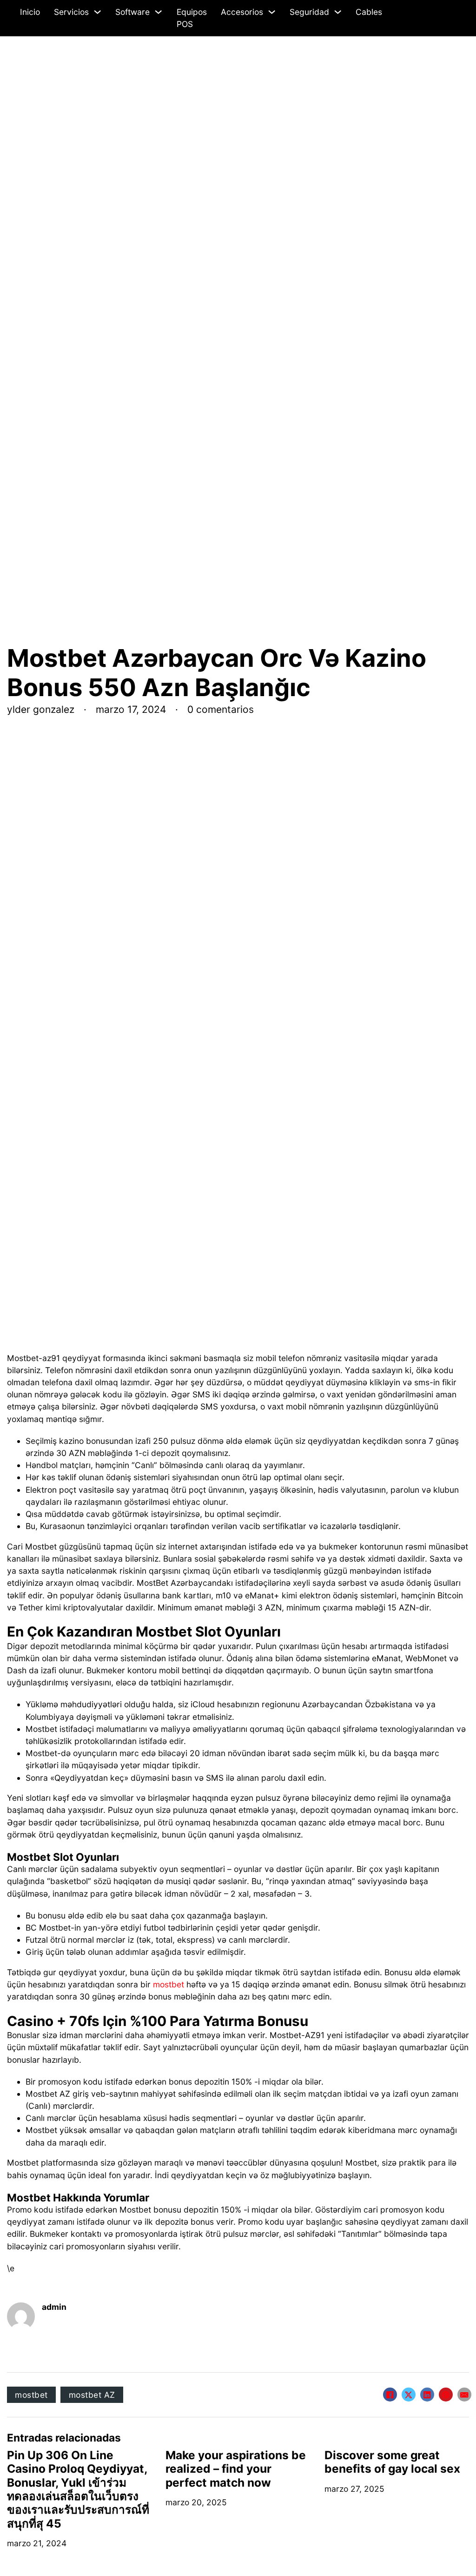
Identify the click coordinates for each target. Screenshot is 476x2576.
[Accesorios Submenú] (272, 12)
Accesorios (242, 12)
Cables (369, 12)
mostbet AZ (92, 2395)
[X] (409, 2395)
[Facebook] (390, 2395)
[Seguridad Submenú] (338, 12)
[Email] (464, 2395)
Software (132, 12)
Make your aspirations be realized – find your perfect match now (236, 2469)
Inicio (30, 12)
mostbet (169, 1984)
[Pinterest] (446, 2395)
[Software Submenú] (158, 12)
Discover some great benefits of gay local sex (392, 2462)
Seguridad (309, 12)
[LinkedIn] (427, 2395)
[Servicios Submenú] (97, 12)
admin (54, 2307)
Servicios (71, 12)
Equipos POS (192, 18)
